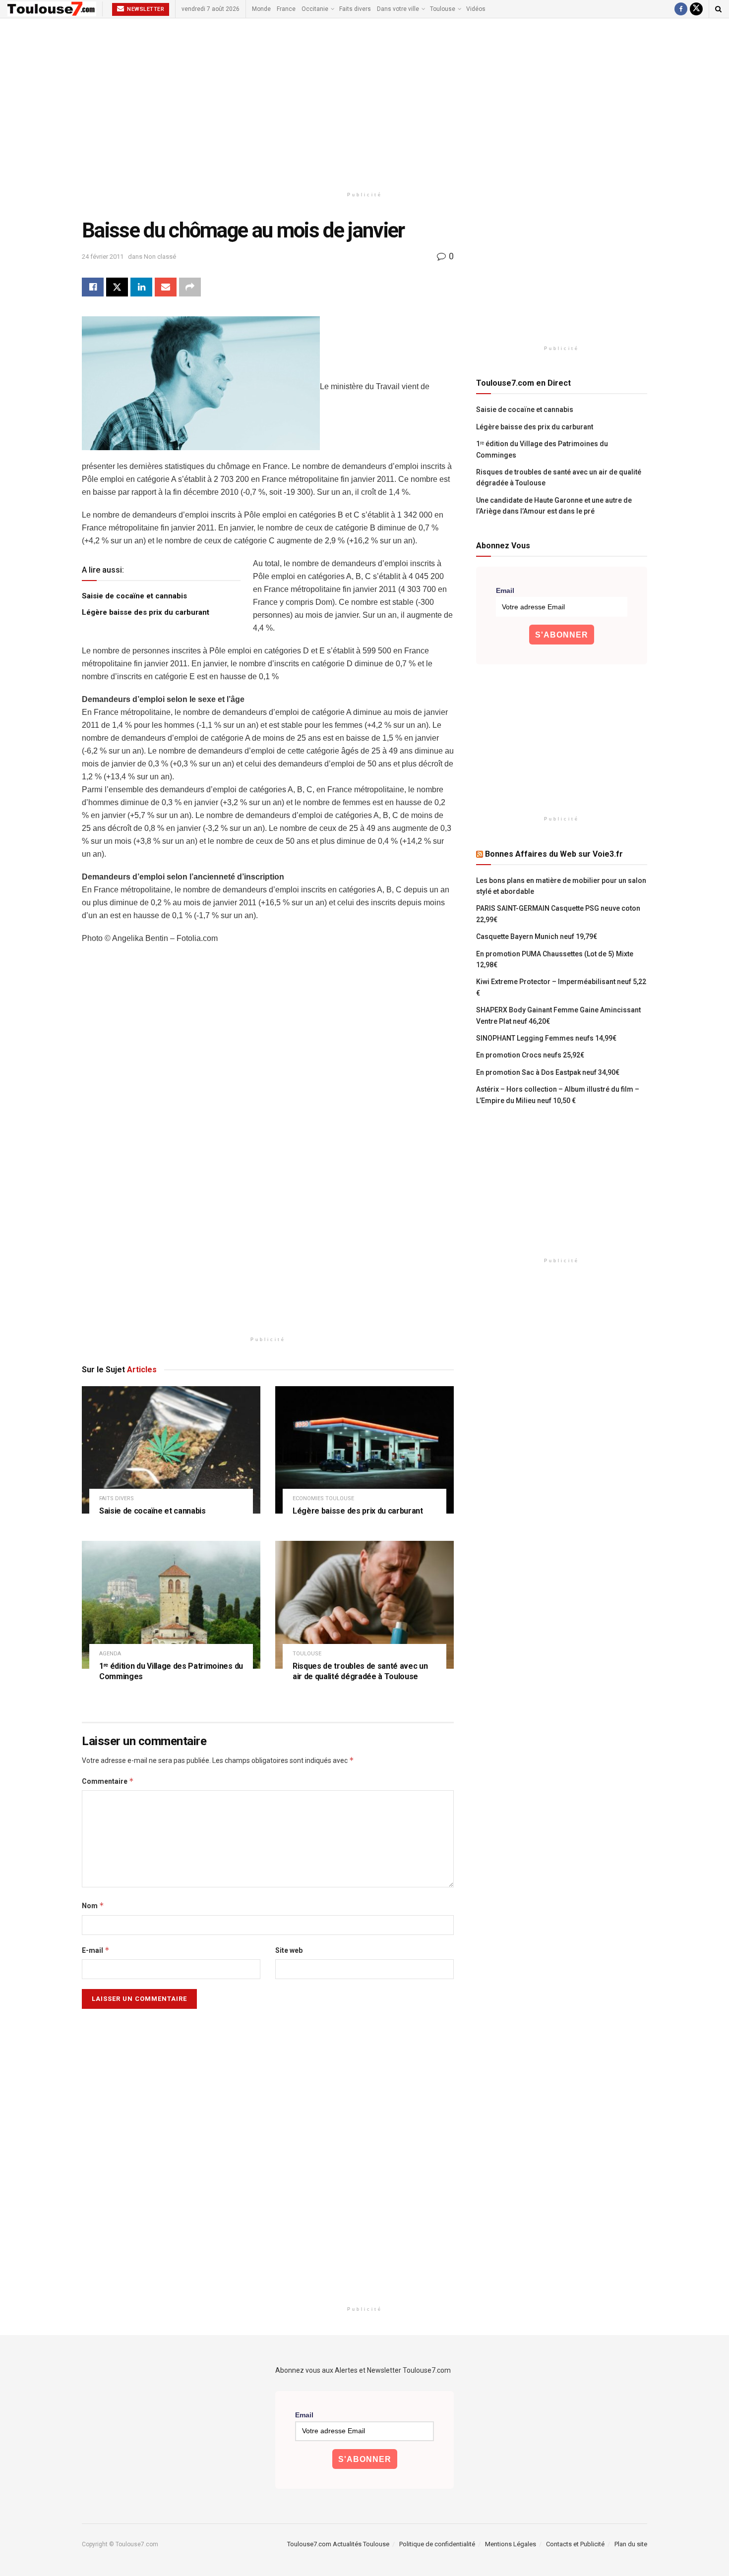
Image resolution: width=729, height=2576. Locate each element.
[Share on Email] (166, 287)
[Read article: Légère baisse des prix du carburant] (364, 1450)
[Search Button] (718, 9)
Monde (261, 9)
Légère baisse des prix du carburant (146, 612)
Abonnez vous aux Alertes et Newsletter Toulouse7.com (363, 2370)
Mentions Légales (511, 2544)
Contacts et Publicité (575, 2544)
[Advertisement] (364, 103)
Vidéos (476, 9)
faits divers (117, 1498)
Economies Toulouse (323, 1498)
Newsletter (145, 9)
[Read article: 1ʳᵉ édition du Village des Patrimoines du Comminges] (171, 1605)
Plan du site (631, 2544)
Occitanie (315, 9)
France (286, 9)
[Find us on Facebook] (681, 9)
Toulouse (443, 9)
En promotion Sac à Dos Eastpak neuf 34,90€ (548, 1072)
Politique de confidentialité (437, 2544)
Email (505, 590)
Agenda (110, 1654)
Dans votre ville (398, 9)
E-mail (96, 1950)
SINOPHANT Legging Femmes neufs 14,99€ (546, 1038)
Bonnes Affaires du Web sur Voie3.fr (554, 854)
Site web (289, 1950)
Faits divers (355, 9)
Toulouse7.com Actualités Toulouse (338, 2544)
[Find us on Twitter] (696, 9)
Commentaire (108, 1781)
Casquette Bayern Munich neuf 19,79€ (537, 937)
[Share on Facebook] (93, 287)
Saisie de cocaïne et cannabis (134, 596)
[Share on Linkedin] (141, 287)
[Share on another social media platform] (190, 287)
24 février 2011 (103, 257)
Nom (93, 1905)
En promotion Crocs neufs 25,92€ (530, 1055)
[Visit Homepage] (52, 9)
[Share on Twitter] (117, 287)
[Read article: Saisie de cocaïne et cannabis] (171, 1450)
